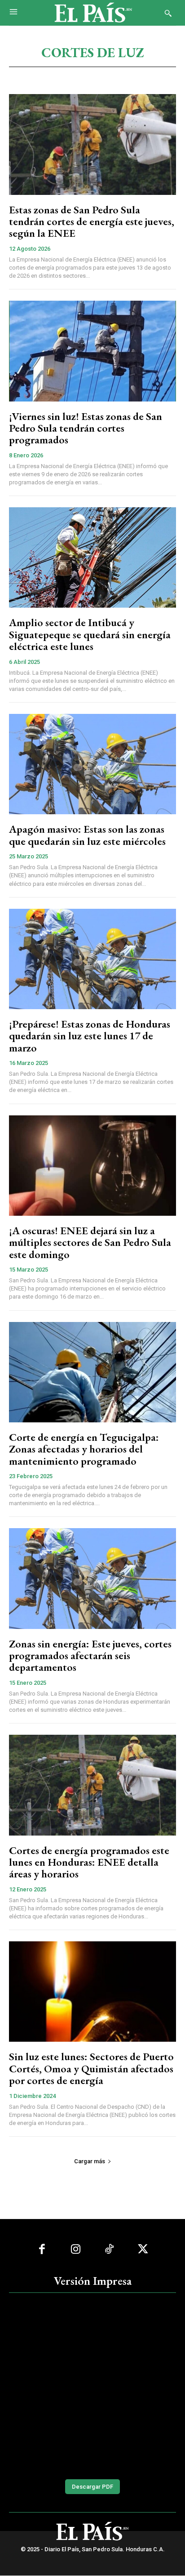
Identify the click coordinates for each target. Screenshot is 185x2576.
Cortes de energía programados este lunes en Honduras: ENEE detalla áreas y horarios (89, 1862)
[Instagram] (76, 2249)
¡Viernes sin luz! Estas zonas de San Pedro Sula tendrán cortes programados (86, 428)
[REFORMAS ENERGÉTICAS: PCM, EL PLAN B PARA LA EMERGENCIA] (92, 2384)
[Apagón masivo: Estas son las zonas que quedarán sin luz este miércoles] (92, 764)
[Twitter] (143, 2249)
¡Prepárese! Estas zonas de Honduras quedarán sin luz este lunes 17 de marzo (90, 1036)
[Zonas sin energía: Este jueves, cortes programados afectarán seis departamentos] (92, 1578)
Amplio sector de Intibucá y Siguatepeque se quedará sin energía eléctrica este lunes (90, 634)
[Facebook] (42, 2249)
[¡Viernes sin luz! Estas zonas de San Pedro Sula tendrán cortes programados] (92, 351)
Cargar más (90, 2161)
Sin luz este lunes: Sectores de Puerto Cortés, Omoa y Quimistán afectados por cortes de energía (91, 2068)
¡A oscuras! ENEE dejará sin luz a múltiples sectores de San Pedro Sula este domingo (90, 1242)
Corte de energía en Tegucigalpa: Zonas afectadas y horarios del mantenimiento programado (84, 1449)
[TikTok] (109, 2249)
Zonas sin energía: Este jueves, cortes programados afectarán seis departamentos (90, 1656)
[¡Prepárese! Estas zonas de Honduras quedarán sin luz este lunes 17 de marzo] (92, 959)
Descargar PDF (92, 2487)
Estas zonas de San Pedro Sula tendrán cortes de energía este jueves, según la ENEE (92, 221)
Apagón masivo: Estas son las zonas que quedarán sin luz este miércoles (87, 835)
